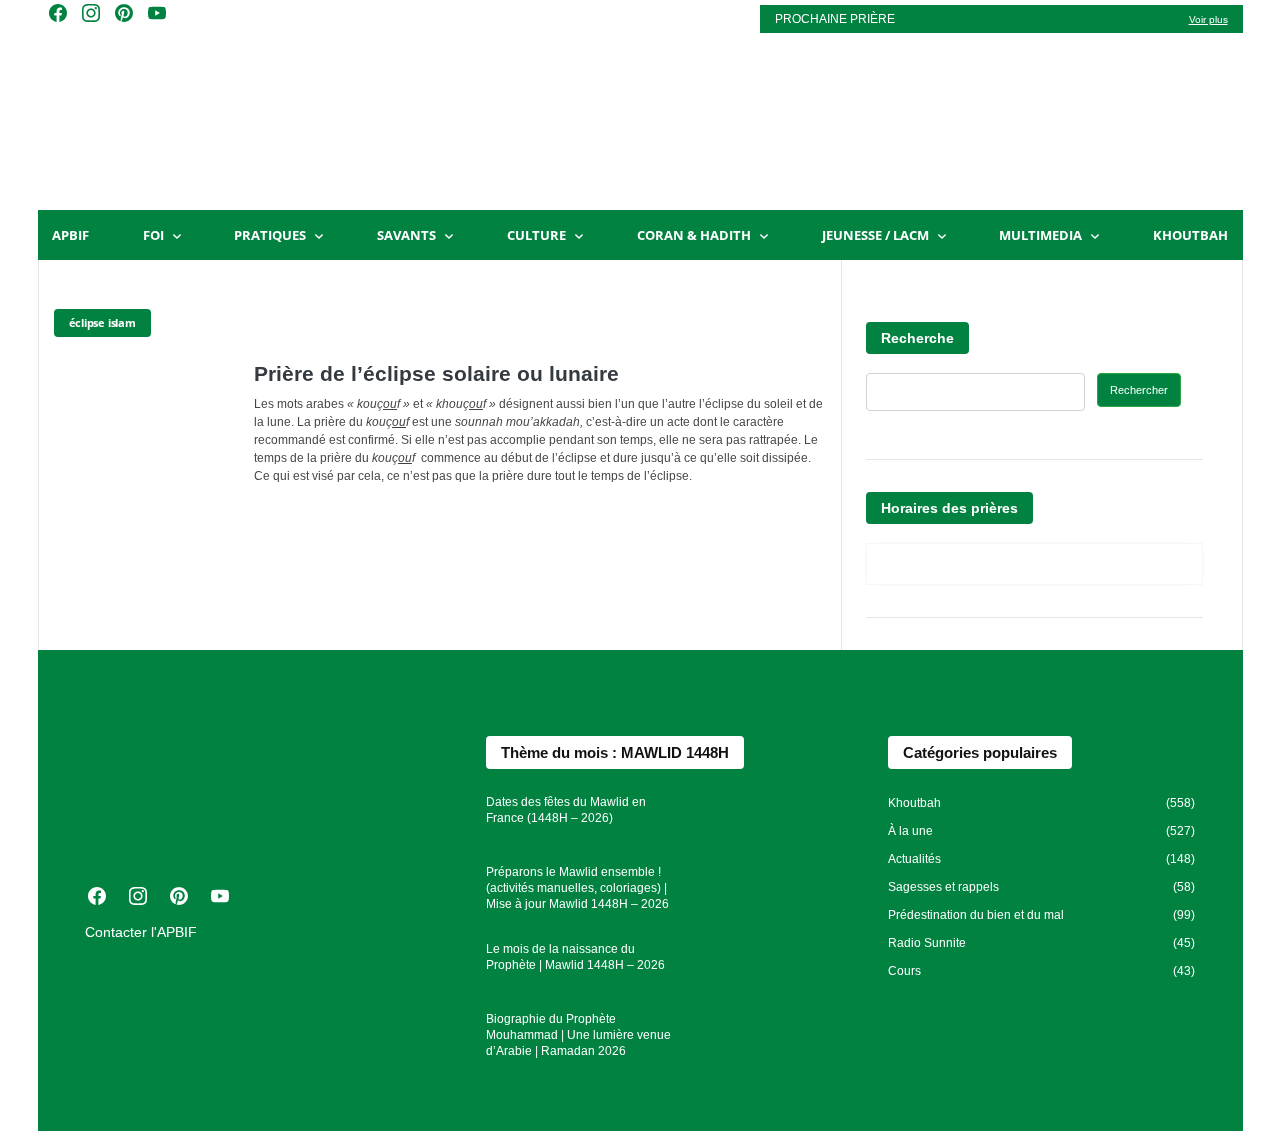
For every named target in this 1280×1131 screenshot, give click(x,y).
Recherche (917, 338)
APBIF (70, 235)
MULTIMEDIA (1040, 235)
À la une (910, 831)
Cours (904, 971)
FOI (153, 235)
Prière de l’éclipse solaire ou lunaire (436, 373)
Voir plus (1208, 19)
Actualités (914, 859)
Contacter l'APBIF (141, 932)
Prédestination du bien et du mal (976, 915)
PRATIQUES (270, 235)
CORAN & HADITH (694, 235)
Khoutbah (1190, 235)
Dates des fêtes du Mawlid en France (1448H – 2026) (566, 810)
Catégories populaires (980, 752)
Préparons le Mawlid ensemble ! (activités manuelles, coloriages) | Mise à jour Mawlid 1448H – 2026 (577, 888)
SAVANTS (406, 235)
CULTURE (536, 235)
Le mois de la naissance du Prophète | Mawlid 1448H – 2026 (575, 957)
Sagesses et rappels (943, 887)
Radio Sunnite (927, 943)
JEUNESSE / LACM (875, 235)
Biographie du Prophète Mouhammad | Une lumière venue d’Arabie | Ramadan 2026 (578, 1035)
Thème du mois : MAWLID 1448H (615, 752)
